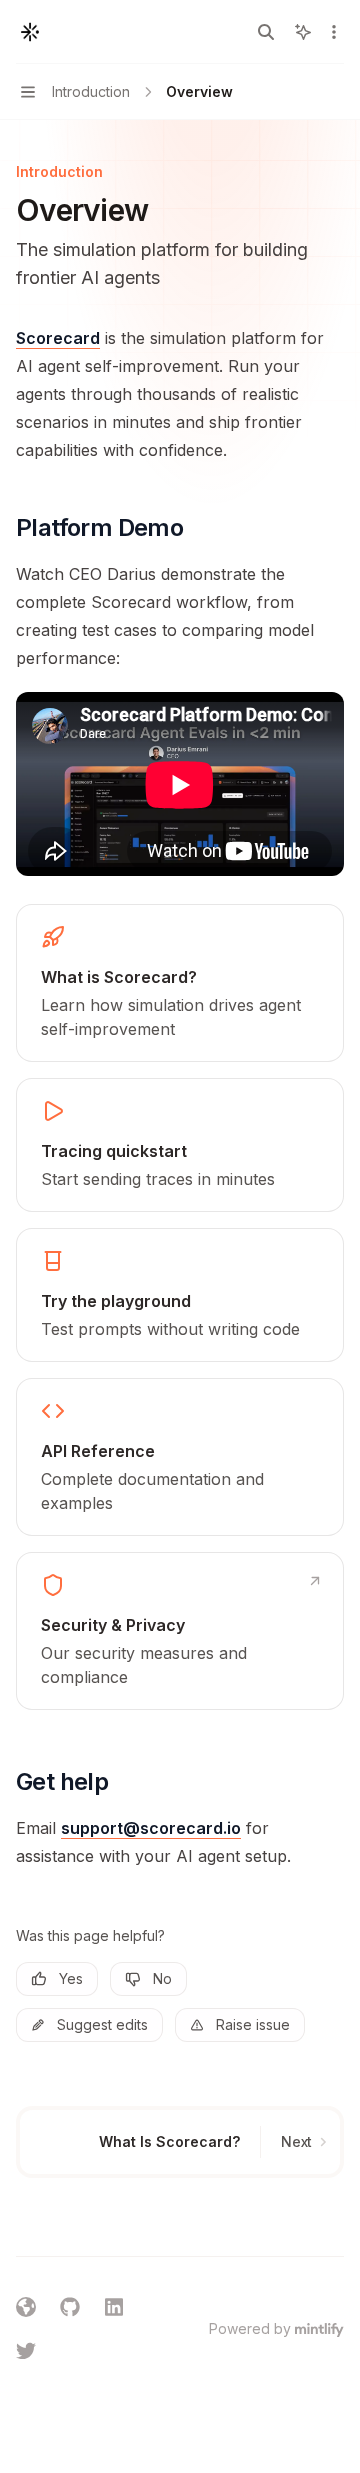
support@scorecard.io (151, 1828)
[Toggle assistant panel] (303, 32)
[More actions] (334, 32)
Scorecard (58, 338)
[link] (180, 983)
